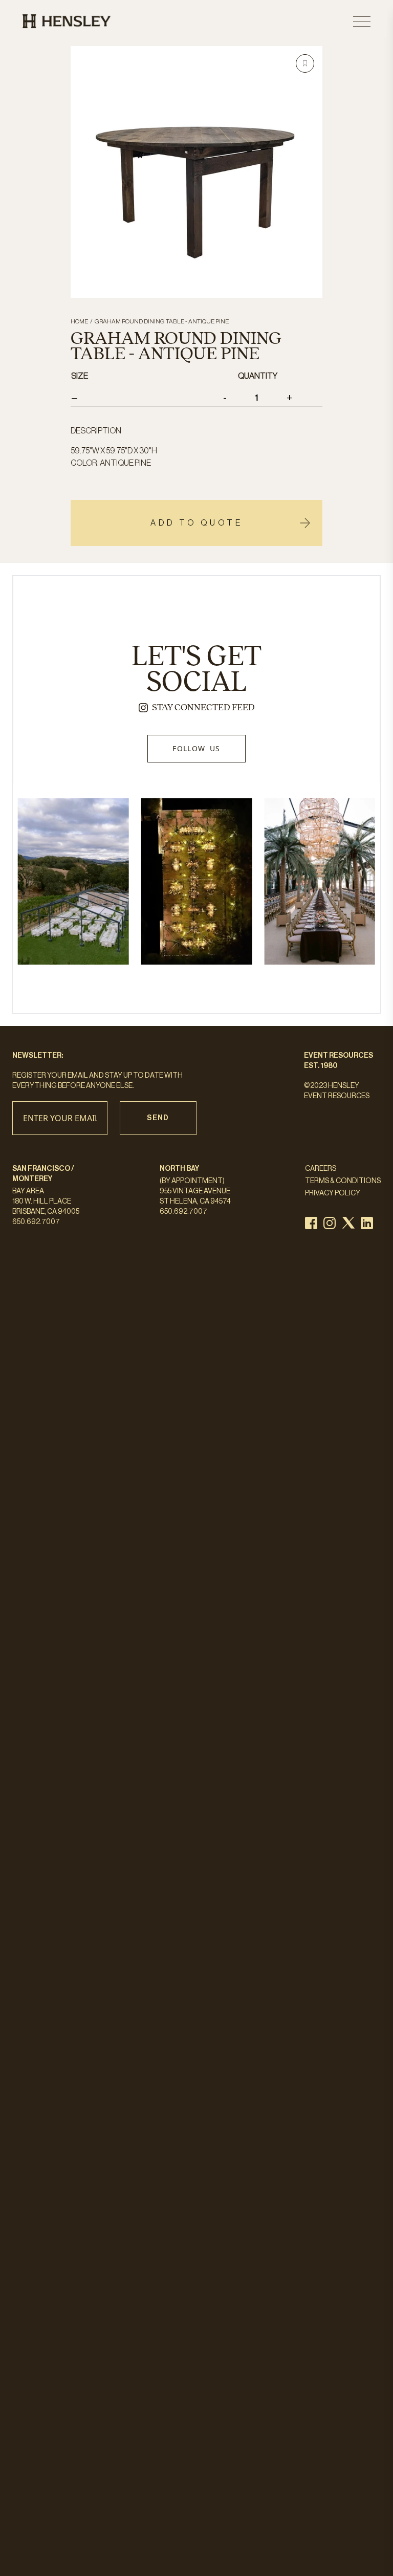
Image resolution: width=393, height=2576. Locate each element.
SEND (158, 1118)
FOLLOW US (196, 748)
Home (79, 321)
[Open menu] (362, 21)
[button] (305, 63)
